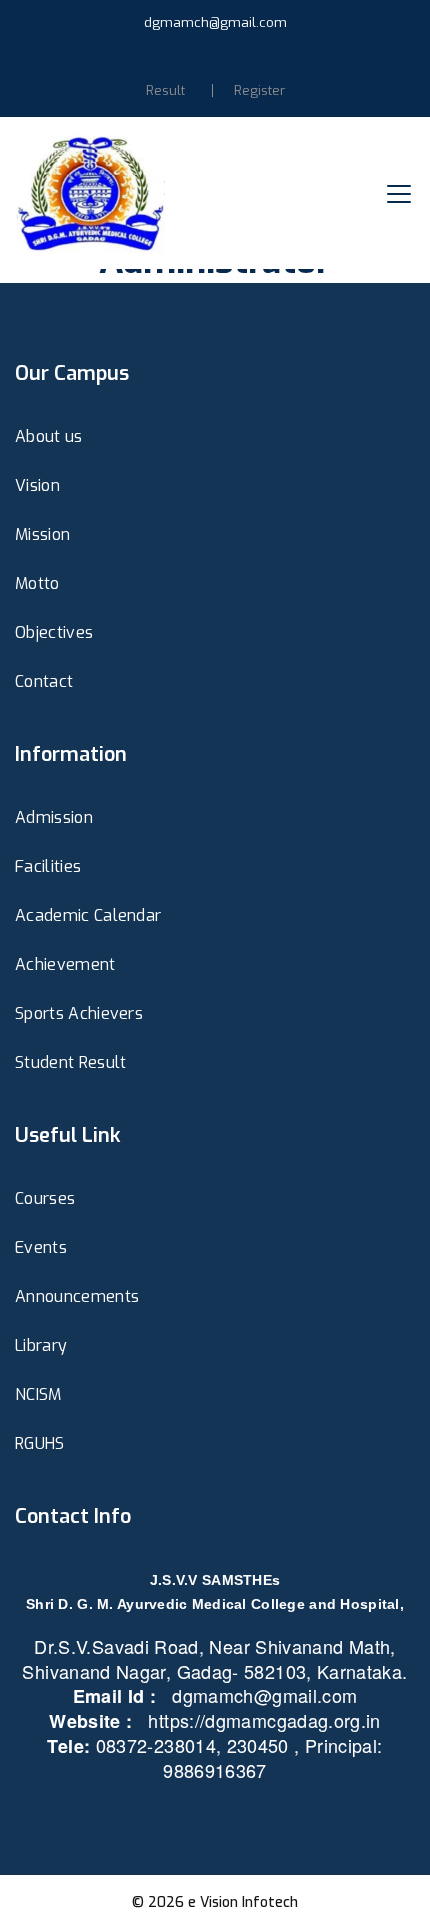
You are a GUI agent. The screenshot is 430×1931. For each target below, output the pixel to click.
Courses (45, 1198)
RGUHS (40, 1443)
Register (259, 90)
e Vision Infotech (243, 1902)
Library (41, 1345)
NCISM (38, 1394)
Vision (37, 485)
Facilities (48, 866)
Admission (54, 817)
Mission (42, 534)
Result (165, 90)
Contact (44, 681)
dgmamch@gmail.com (215, 22)
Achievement (65, 964)
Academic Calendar (88, 915)
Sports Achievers (79, 1013)
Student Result (70, 1062)
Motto (37, 583)
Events (41, 1247)
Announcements (77, 1296)
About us (49, 436)
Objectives (54, 632)
